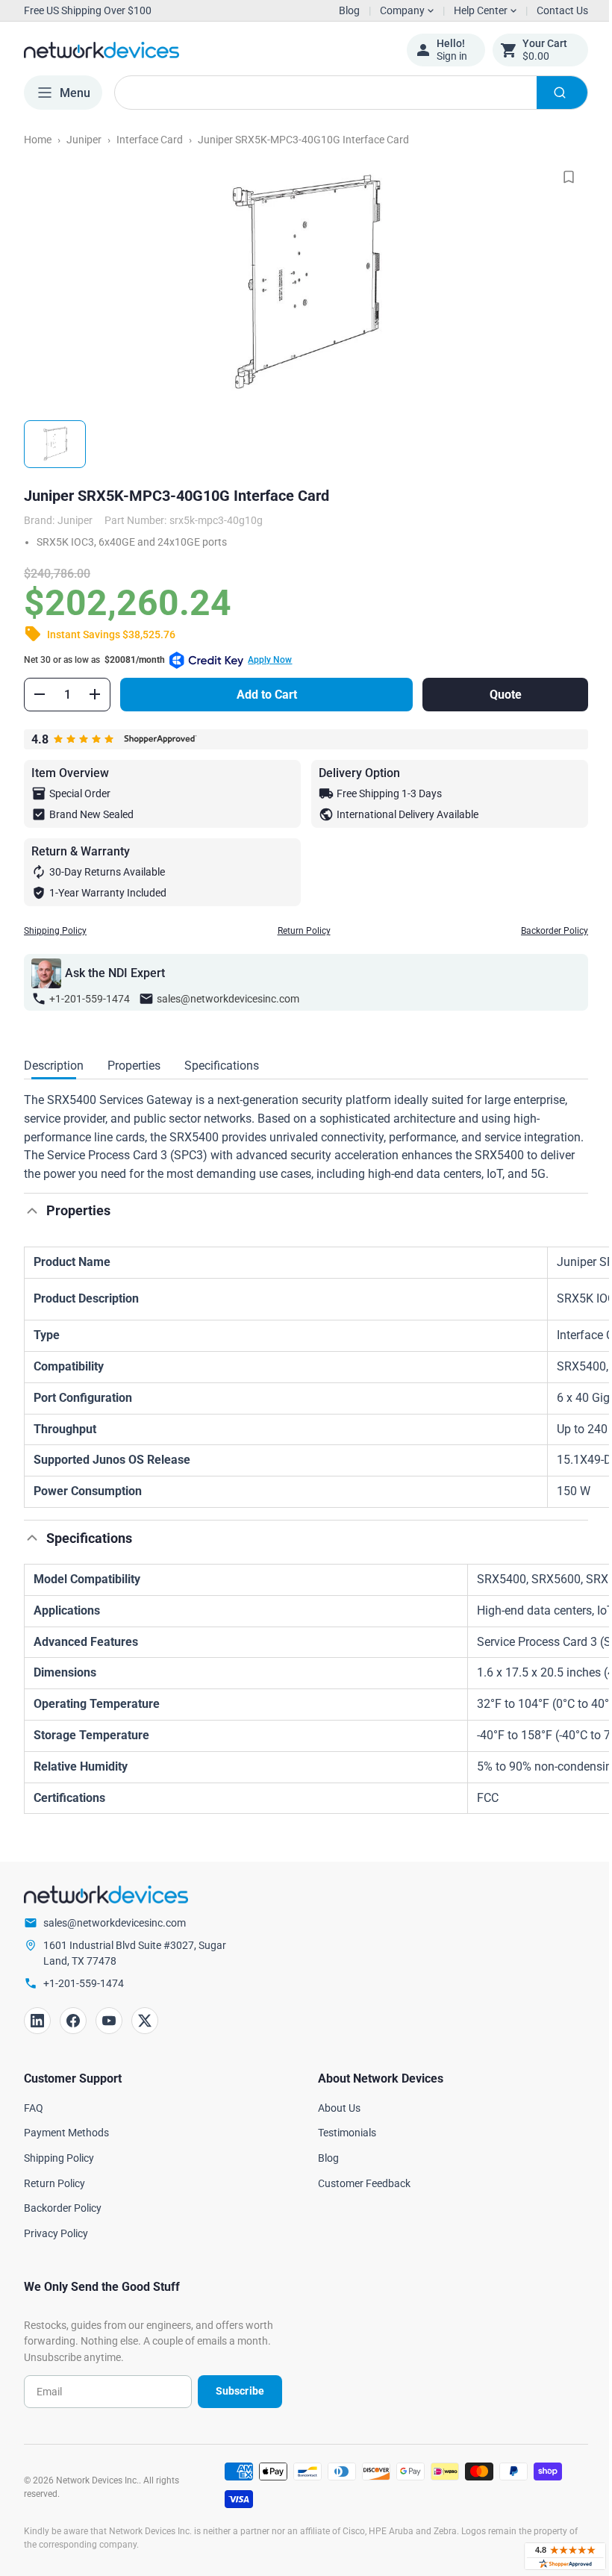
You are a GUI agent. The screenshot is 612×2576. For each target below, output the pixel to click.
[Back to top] (32, 1229)
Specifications (222, 1066)
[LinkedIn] (37, 2039)
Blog (349, 10)
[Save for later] (558, 177)
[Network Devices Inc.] (204, 50)
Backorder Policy (543, 931)
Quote (496, 695)
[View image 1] (55, 444)
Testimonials (342, 2151)
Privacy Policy (56, 2252)
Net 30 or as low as (158, 660)
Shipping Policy (55, 931)
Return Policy (298, 931)
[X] (145, 2039)
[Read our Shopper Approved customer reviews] (554, 2556)
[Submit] (551, 93)
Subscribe (234, 2410)
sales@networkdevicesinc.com (228, 999)
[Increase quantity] (95, 694)
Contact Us (551, 10)
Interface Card (150, 140)
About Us (334, 2126)
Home (38, 140)
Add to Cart (263, 695)
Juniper (84, 140)
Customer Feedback (359, 2201)
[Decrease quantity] (40, 694)
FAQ (34, 2126)
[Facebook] (73, 2039)
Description (54, 1066)
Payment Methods (66, 2151)
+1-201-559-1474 (90, 999)
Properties (134, 1066)
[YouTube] (109, 2039)
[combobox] (346, 93)
